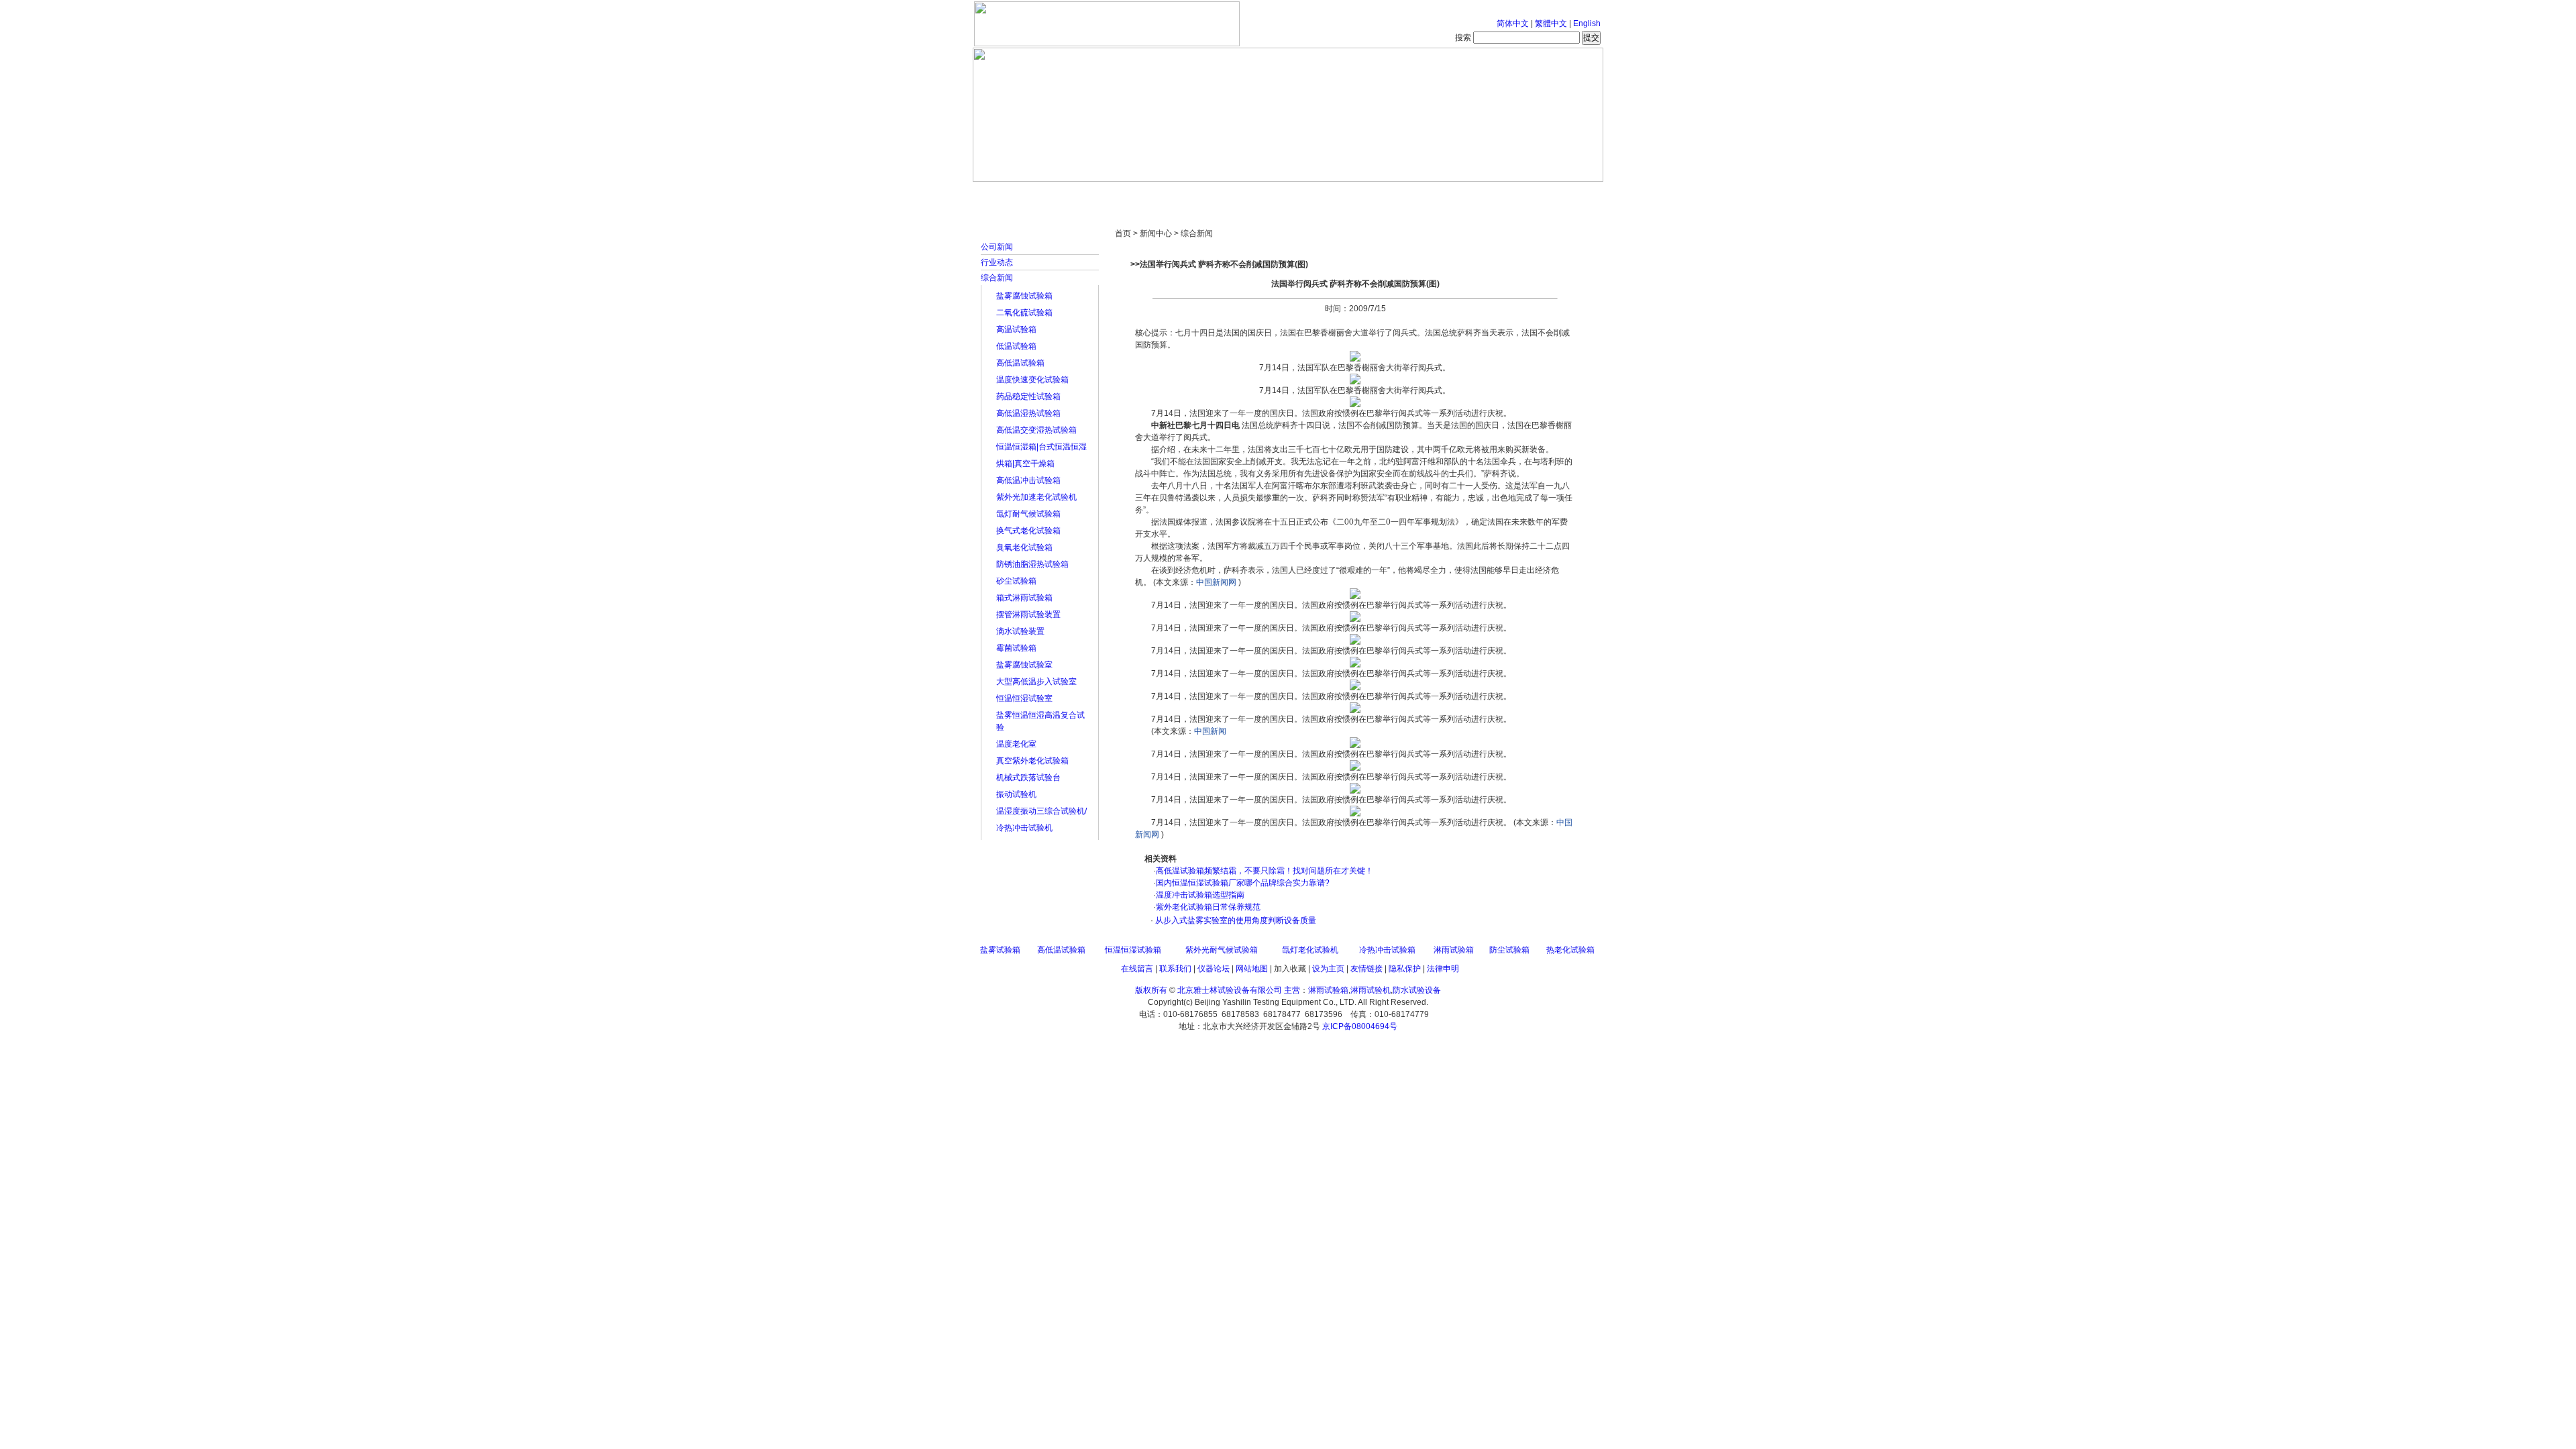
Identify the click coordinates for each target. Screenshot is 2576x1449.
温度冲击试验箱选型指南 (1200, 895)
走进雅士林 (1090, 195)
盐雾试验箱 (1000, 950)
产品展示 (1238, 195)
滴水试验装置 (1020, 631)
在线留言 (1137, 969)
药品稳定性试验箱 (1028, 396)
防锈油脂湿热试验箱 (1032, 564)
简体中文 (1513, 23)
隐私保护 (1405, 969)
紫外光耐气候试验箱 (1222, 950)
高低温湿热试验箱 (1028, 413)
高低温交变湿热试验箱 (1036, 430)
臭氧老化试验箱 (1024, 547)
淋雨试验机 (1371, 990)
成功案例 (1311, 195)
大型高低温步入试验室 (1036, 682)
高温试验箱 (1016, 329)
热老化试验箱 (1570, 950)
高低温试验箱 (1020, 363)
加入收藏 (1290, 969)
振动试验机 (1016, 794)
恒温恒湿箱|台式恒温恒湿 (1041, 447)
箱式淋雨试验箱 (1024, 598)
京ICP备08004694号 (1360, 1026)
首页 (1016, 195)
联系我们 (1175, 969)
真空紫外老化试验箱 (1032, 761)
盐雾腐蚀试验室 (1024, 665)
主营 (1292, 990)
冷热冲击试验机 (1024, 828)
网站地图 (1252, 969)
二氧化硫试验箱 (1024, 313)
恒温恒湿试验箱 (1133, 950)
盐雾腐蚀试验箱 (1024, 296)
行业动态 (997, 262)
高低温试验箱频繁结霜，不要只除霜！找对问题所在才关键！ (1265, 871)
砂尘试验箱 (1016, 581)
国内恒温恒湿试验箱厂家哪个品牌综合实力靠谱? (1243, 883)
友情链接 (1366, 969)
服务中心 (1459, 195)
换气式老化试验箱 (1028, 531)
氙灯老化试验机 (1310, 950)
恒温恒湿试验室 (1024, 698)
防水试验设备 (1417, 990)
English (1587, 23)
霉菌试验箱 (1016, 648)
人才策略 (1385, 195)
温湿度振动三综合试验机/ (1041, 811)
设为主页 (1328, 969)
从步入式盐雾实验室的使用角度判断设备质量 (1235, 920)
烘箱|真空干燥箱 (1025, 464)
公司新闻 (997, 247)
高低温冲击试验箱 (1028, 480)
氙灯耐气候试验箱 (1028, 514)
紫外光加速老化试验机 (1036, 497)
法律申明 (1443, 969)
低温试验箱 (1016, 346)
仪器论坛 (1214, 969)
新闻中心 (1164, 195)
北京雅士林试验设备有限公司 (1230, 990)
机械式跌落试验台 (1028, 777)
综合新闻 (997, 278)
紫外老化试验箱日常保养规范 (1208, 907)
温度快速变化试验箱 (1032, 380)
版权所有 (1151, 990)
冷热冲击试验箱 (1387, 950)
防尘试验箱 (1509, 950)
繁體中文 (1551, 23)
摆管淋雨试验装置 (1028, 614)
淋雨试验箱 (1454, 950)
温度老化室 (1016, 744)
